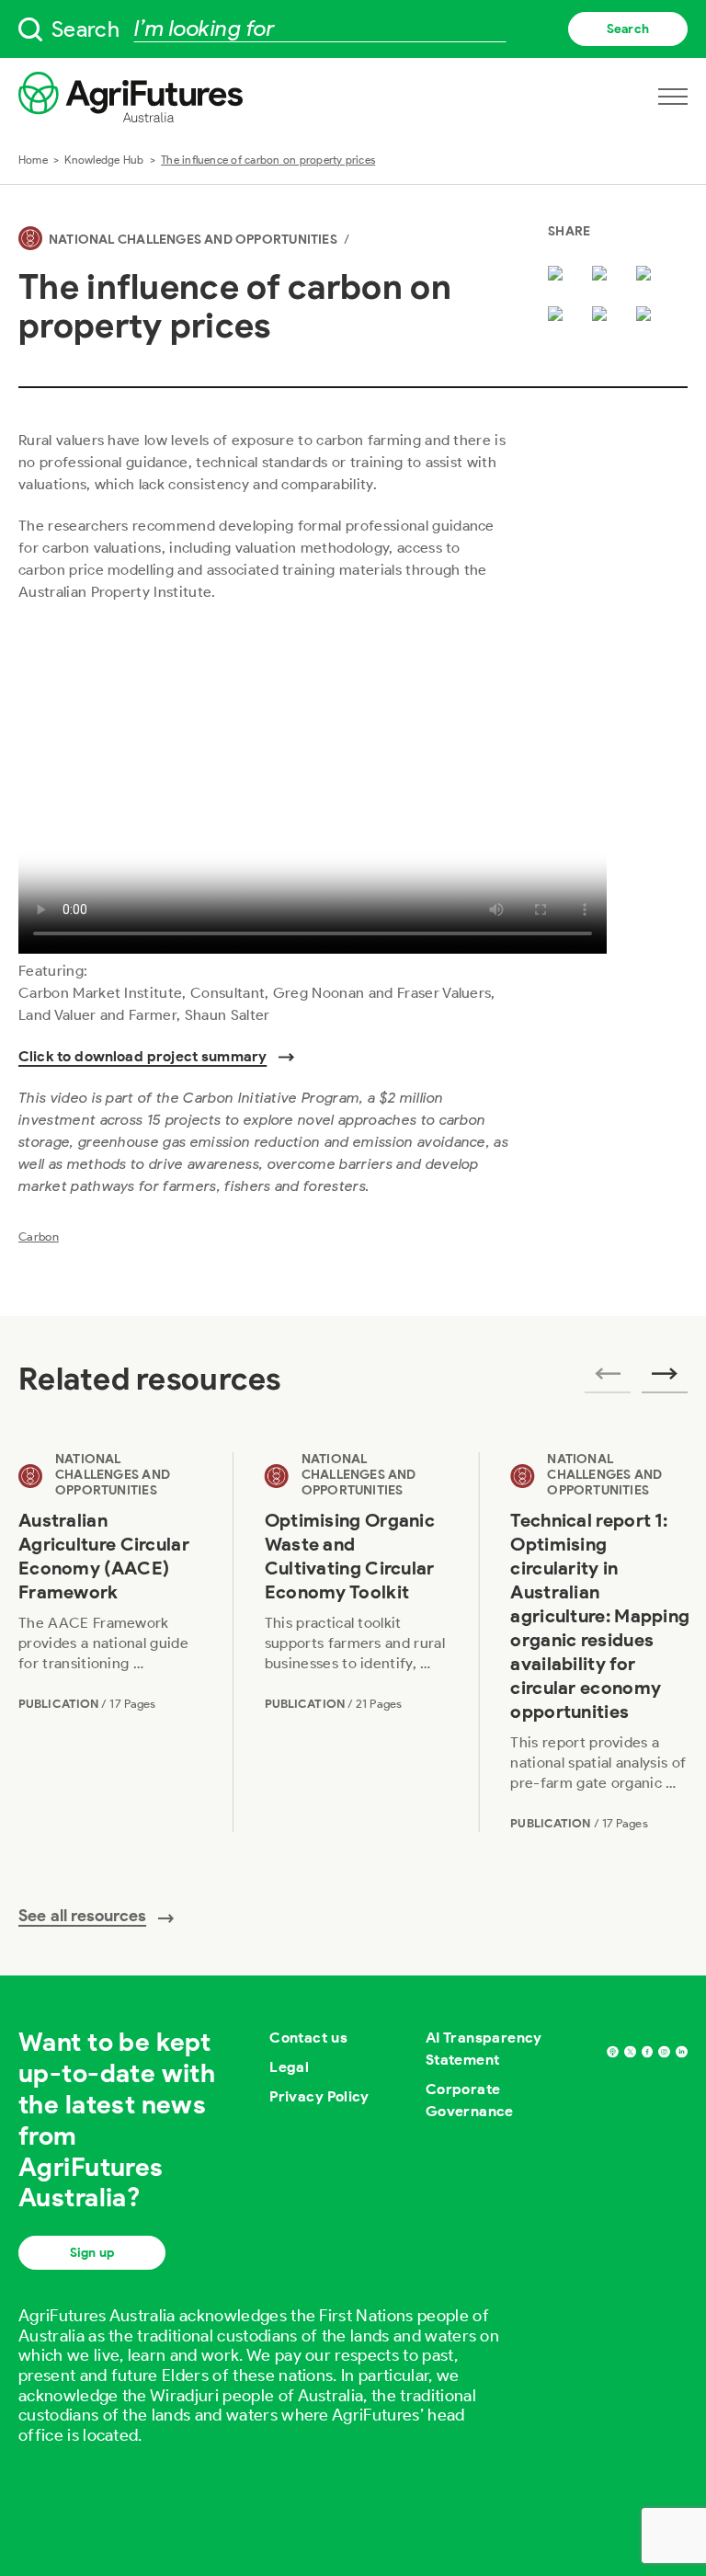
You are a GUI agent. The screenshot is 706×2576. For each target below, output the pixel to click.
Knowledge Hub (104, 160)
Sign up (92, 2253)
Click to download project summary (142, 1056)
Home (33, 160)
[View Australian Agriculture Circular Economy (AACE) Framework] (110, 1642)
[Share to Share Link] (603, 315)
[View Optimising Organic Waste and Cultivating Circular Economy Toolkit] (357, 1642)
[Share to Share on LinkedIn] (647, 275)
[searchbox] (353, 29)
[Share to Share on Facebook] (603, 275)
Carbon (39, 1236)
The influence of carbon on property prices (268, 160)
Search (628, 29)
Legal (289, 2067)
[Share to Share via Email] (559, 315)
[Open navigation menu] (673, 97)
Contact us (308, 2038)
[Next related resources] (665, 1380)
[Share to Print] (647, 315)
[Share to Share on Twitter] (559, 275)
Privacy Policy (319, 2096)
